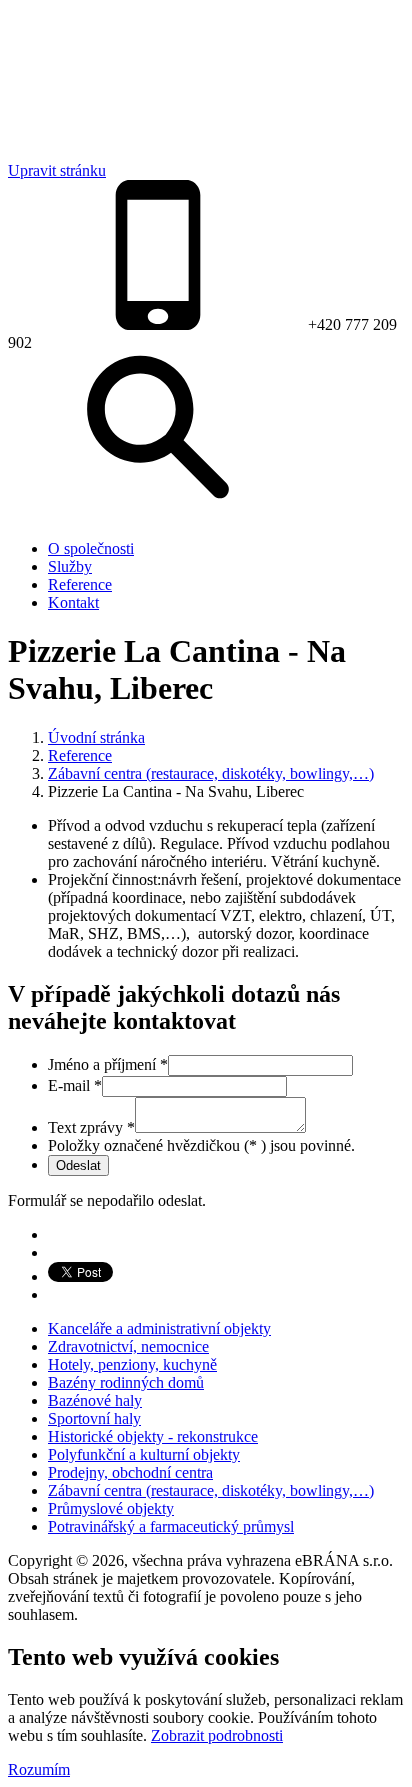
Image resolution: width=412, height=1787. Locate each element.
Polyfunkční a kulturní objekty (144, 1454)
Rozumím (39, 1769)
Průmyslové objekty (111, 1508)
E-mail (75, 1085)
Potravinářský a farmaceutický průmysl (171, 1526)
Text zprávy (91, 1127)
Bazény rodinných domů (126, 1382)
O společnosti (91, 548)
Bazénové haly (95, 1400)
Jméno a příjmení (108, 1064)
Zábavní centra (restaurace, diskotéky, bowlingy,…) (211, 773)
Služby (70, 566)
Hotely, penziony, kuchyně (132, 1364)
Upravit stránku (57, 170)
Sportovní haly (94, 1418)
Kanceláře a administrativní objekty (159, 1328)
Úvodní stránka (96, 737)
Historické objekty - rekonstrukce (153, 1436)
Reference (80, 584)
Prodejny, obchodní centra (130, 1472)
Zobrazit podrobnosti (217, 1735)
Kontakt (73, 602)
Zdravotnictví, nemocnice (128, 1346)
